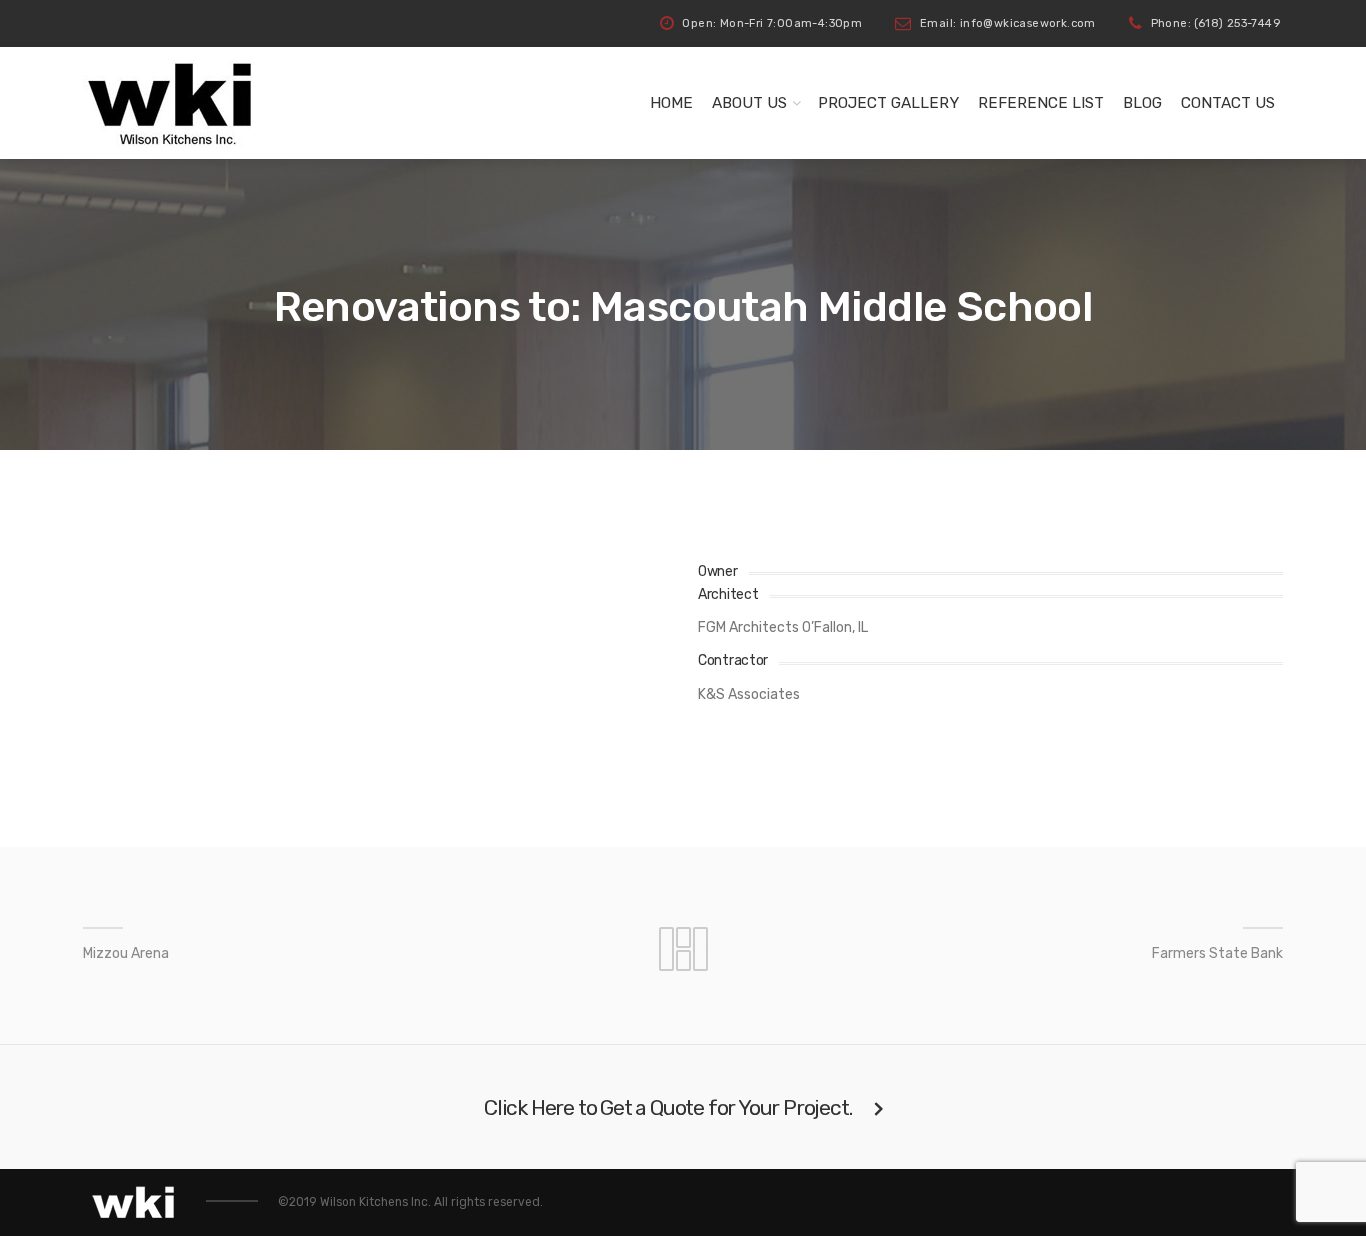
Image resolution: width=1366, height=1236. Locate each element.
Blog (1142, 103)
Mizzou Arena (126, 953)
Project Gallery (888, 103)
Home (671, 103)
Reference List (1041, 103)
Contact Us (1228, 103)
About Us (749, 103)
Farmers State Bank (1217, 953)
